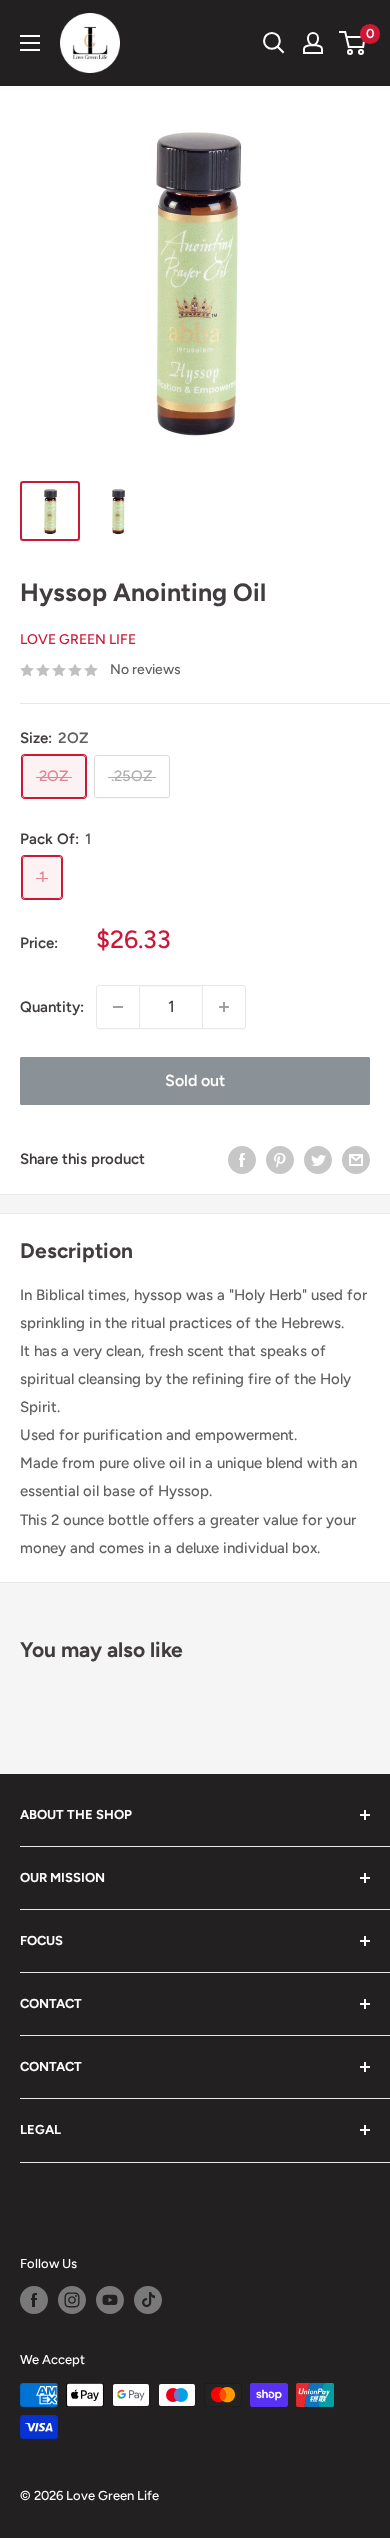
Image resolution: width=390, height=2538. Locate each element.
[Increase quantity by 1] (224, 1007)
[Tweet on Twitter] (318, 1159)
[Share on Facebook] (242, 1159)
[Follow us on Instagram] (72, 2300)
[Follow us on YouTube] (110, 2300)
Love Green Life (78, 639)
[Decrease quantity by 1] (118, 1007)
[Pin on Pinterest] (280, 1159)
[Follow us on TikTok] (148, 2300)
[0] (353, 43)
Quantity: (52, 1007)
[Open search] (274, 43)
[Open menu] (30, 43)
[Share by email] (356, 1159)
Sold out (195, 1080)
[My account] (313, 43)
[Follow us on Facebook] (34, 2300)
